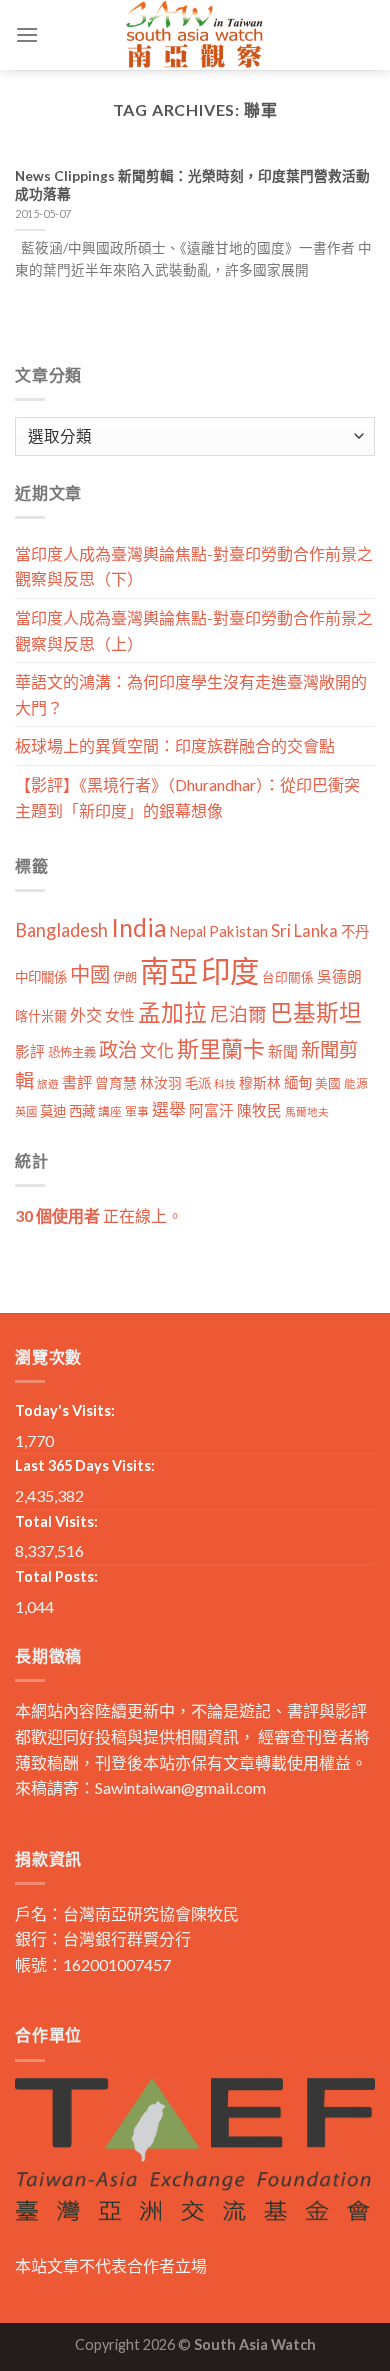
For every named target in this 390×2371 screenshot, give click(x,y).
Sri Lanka (304, 930)
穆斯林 (260, 1082)
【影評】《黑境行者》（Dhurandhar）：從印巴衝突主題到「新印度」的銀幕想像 (187, 797)
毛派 (198, 1083)
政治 (118, 1049)
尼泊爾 (238, 1014)
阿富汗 (211, 1110)
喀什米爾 (41, 1016)
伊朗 (125, 977)
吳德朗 (339, 976)
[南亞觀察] (195, 35)
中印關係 (41, 977)
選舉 (169, 1109)
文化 (157, 1050)
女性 (120, 1015)
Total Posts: (56, 1576)
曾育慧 (116, 1082)
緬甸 (298, 1082)
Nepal (188, 931)
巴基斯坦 (316, 1012)
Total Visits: (56, 1521)
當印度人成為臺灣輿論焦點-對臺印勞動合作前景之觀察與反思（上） (194, 630)
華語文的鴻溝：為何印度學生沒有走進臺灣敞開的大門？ (191, 694)
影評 (30, 1051)
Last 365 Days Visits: (85, 1465)
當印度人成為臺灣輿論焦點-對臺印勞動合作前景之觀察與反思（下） (194, 566)
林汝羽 (161, 1082)
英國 (26, 1111)
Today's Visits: (65, 1410)
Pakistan (238, 931)
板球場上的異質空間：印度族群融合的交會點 (175, 745)
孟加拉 (172, 1012)
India (139, 927)
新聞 (283, 1051)
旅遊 (48, 1083)
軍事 (137, 1111)
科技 (225, 1083)
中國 (90, 974)
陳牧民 (259, 1110)
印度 (230, 970)
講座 (110, 1111)
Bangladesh (61, 930)
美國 (328, 1083)
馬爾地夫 (307, 1111)
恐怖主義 (72, 1052)
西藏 (82, 1111)
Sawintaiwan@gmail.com (180, 1787)
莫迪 (53, 1111)
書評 (77, 1082)
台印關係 (288, 977)
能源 (356, 1083)
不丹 (355, 931)
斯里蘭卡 (221, 1048)
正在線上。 (99, 1215)
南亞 (169, 970)
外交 (86, 1014)
